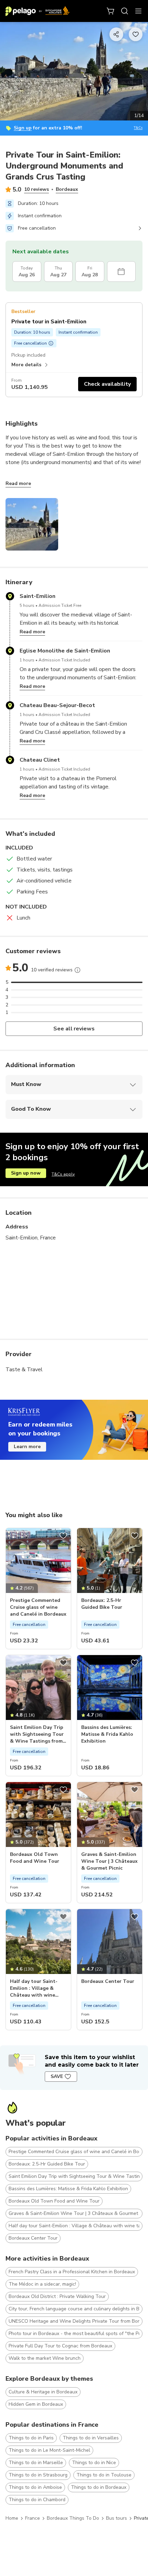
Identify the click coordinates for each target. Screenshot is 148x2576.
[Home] (38, 11)
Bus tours (117, 2518)
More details (26, 365)
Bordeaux (67, 189)
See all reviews (74, 1029)
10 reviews (36, 189)
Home (12, 2518)
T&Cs (138, 128)
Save (57, 2076)
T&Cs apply (63, 1174)
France (33, 2518)
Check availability (107, 384)
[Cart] (111, 11)
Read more (18, 483)
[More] (77, 970)
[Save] (63, 1536)
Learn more (27, 1447)
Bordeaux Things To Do (73, 2518)
